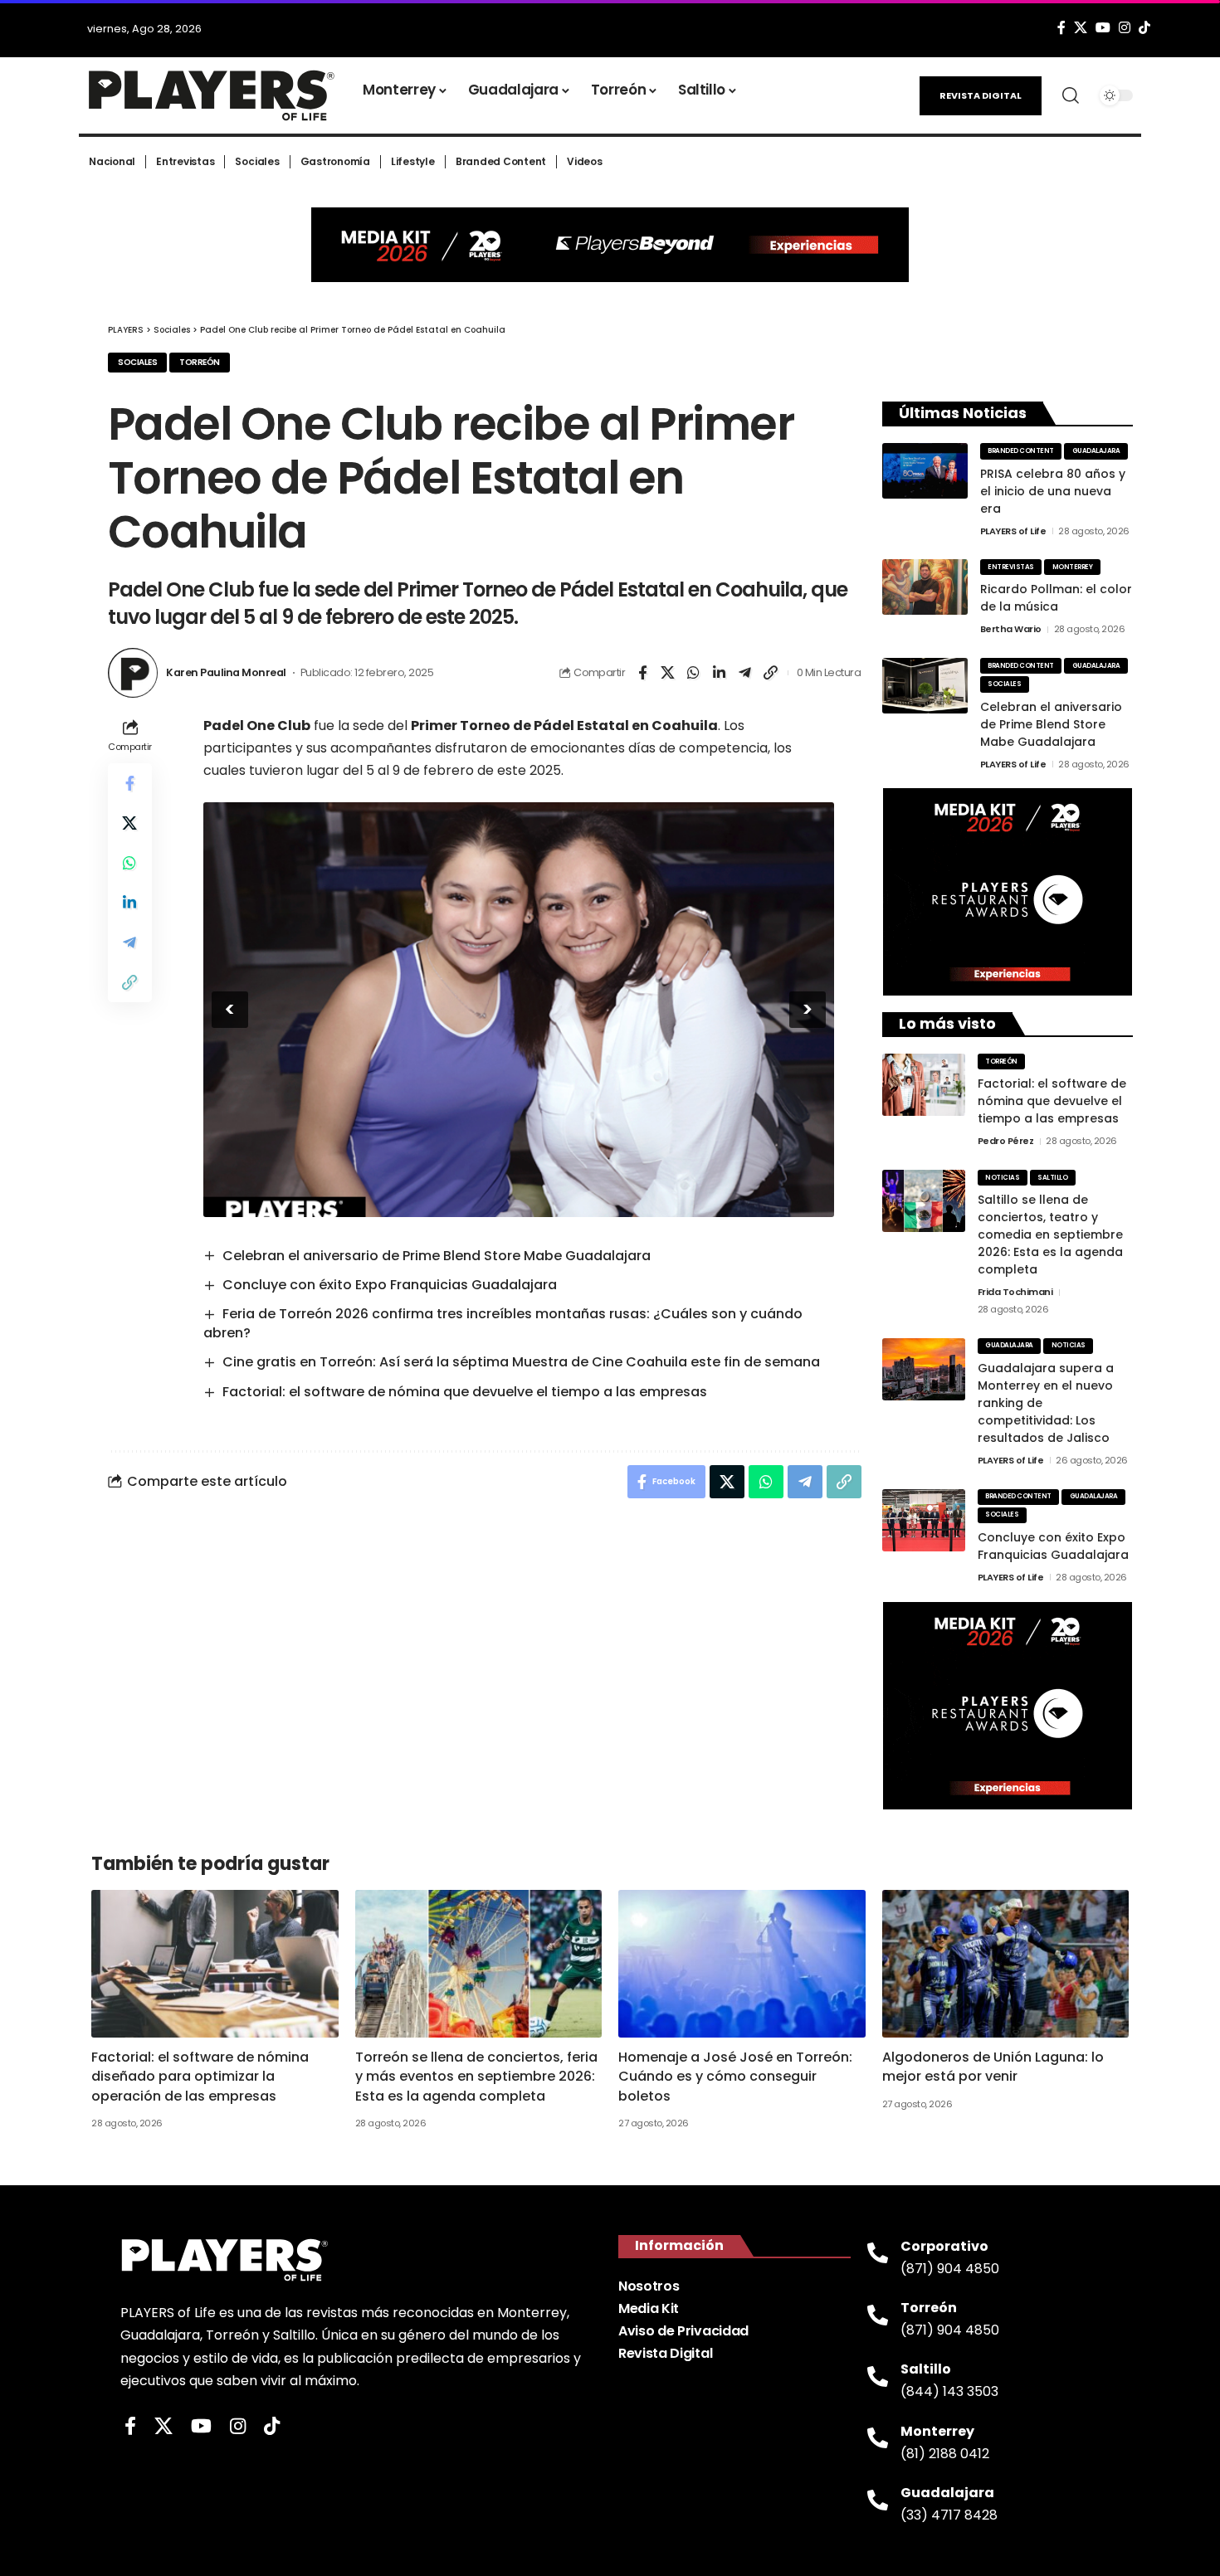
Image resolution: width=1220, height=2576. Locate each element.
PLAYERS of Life (1013, 531)
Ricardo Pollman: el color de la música (1056, 598)
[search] (1071, 95)
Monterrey (1073, 567)
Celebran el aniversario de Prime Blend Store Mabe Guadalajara (437, 1256)
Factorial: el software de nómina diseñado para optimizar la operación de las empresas (200, 2076)
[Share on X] (668, 673)
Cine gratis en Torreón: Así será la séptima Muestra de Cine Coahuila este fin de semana (521, 1362)
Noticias (1002, 1178)
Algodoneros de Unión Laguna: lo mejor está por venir (993, 2067)
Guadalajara (1096, 451)
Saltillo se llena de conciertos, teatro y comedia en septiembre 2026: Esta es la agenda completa (1050, 1234)
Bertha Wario (1011, 629)
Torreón (200, 362)
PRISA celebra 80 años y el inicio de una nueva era (1053, 491)
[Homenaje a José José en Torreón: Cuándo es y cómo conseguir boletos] (742, 1964)
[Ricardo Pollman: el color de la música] (925, 587)
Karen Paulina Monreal (226, 672)
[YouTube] (1103, 28)
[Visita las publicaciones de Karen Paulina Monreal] (133, 673)
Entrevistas (1011, 567)
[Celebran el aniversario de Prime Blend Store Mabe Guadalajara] (925, 686)
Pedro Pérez (1006, 1141)
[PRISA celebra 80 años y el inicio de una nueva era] (925, 471)
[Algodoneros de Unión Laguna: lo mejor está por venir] (1006, 1964)
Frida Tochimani (1015, 1292)
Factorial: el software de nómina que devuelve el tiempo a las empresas (465, 1392)
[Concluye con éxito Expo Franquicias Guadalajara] (924, 1520)
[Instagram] (1125, 28)
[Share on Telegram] (745, 673)
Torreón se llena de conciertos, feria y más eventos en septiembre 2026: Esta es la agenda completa (476, 2076)
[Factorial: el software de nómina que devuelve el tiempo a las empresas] (924, 1085)
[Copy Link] (771, 673)
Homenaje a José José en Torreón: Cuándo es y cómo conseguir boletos (735, 2076)
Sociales (137, 362)
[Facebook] (1061, 28)
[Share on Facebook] (642, 673)
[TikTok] (1144, 28)
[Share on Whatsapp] (694, 673)
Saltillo (1052, 1178)
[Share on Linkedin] (720, 673)
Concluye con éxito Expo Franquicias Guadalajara (390, 1285)
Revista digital (981, 95)
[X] (1081, 28)
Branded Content (1021, 451)
